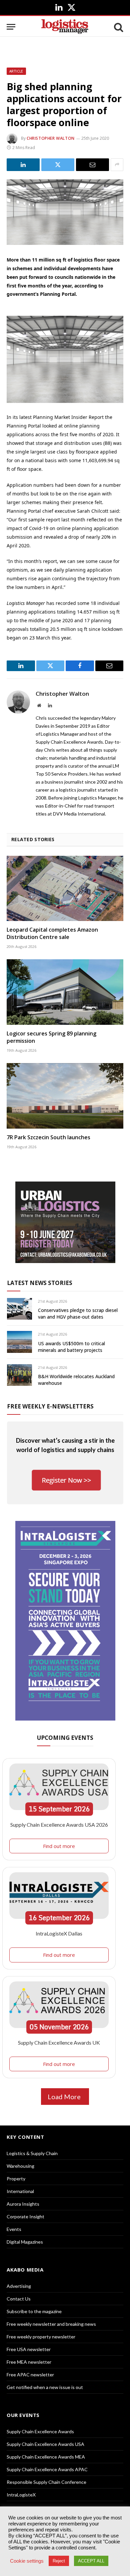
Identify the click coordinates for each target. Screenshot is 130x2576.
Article (16, 71)
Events (14, 2229)
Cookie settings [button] (27, 2561)
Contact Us (19, 2299)
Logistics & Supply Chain (32, 2153)
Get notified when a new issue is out (45, 2387)
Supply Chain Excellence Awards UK (59, 2042)
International (20, 2191)
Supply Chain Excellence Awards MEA (46, 2457)
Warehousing (20, 2166)
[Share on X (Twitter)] (58, 165)
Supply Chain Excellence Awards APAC (47, 2469)
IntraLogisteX (21, 2495)
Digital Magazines (25, 2242)
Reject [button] (59, 2561)
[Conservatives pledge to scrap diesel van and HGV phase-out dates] (19, 1309)
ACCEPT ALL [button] (91, 2561)
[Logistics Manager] (65, 27)
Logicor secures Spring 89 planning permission (51, 1037)
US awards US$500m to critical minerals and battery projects (71, 1347)
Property (16, 2179)
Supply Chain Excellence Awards (40, 2431)
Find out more (59, 1846)
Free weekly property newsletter (41, 2337)
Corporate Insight (25, 2216)
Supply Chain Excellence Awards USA (45, 2444)
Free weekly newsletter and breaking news (51, 2324)
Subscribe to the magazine (34, 2311)
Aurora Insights (23, 2204)
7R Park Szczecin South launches (48, 1137)
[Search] (118, 27)
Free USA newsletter (29, 2349)
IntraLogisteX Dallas (59, 1933)
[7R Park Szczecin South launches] (65, 1096)
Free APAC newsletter (30, 2375)
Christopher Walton (51, 138)
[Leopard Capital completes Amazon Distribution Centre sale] (65, 889)
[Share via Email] (92, 165)
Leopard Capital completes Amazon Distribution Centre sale (52, 933)
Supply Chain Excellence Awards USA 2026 (59, 1825)
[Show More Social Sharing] (117, 165)
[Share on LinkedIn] (23, 165)
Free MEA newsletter (29, 2362)
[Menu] (11, 27)
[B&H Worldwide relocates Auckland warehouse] (19, 1375)
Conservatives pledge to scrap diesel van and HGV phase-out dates (78, 1313)
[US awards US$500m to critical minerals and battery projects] (19, 1342)
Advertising (19, 2286)
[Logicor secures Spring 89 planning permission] (65, 992)
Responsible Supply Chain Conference (46, 2482)
